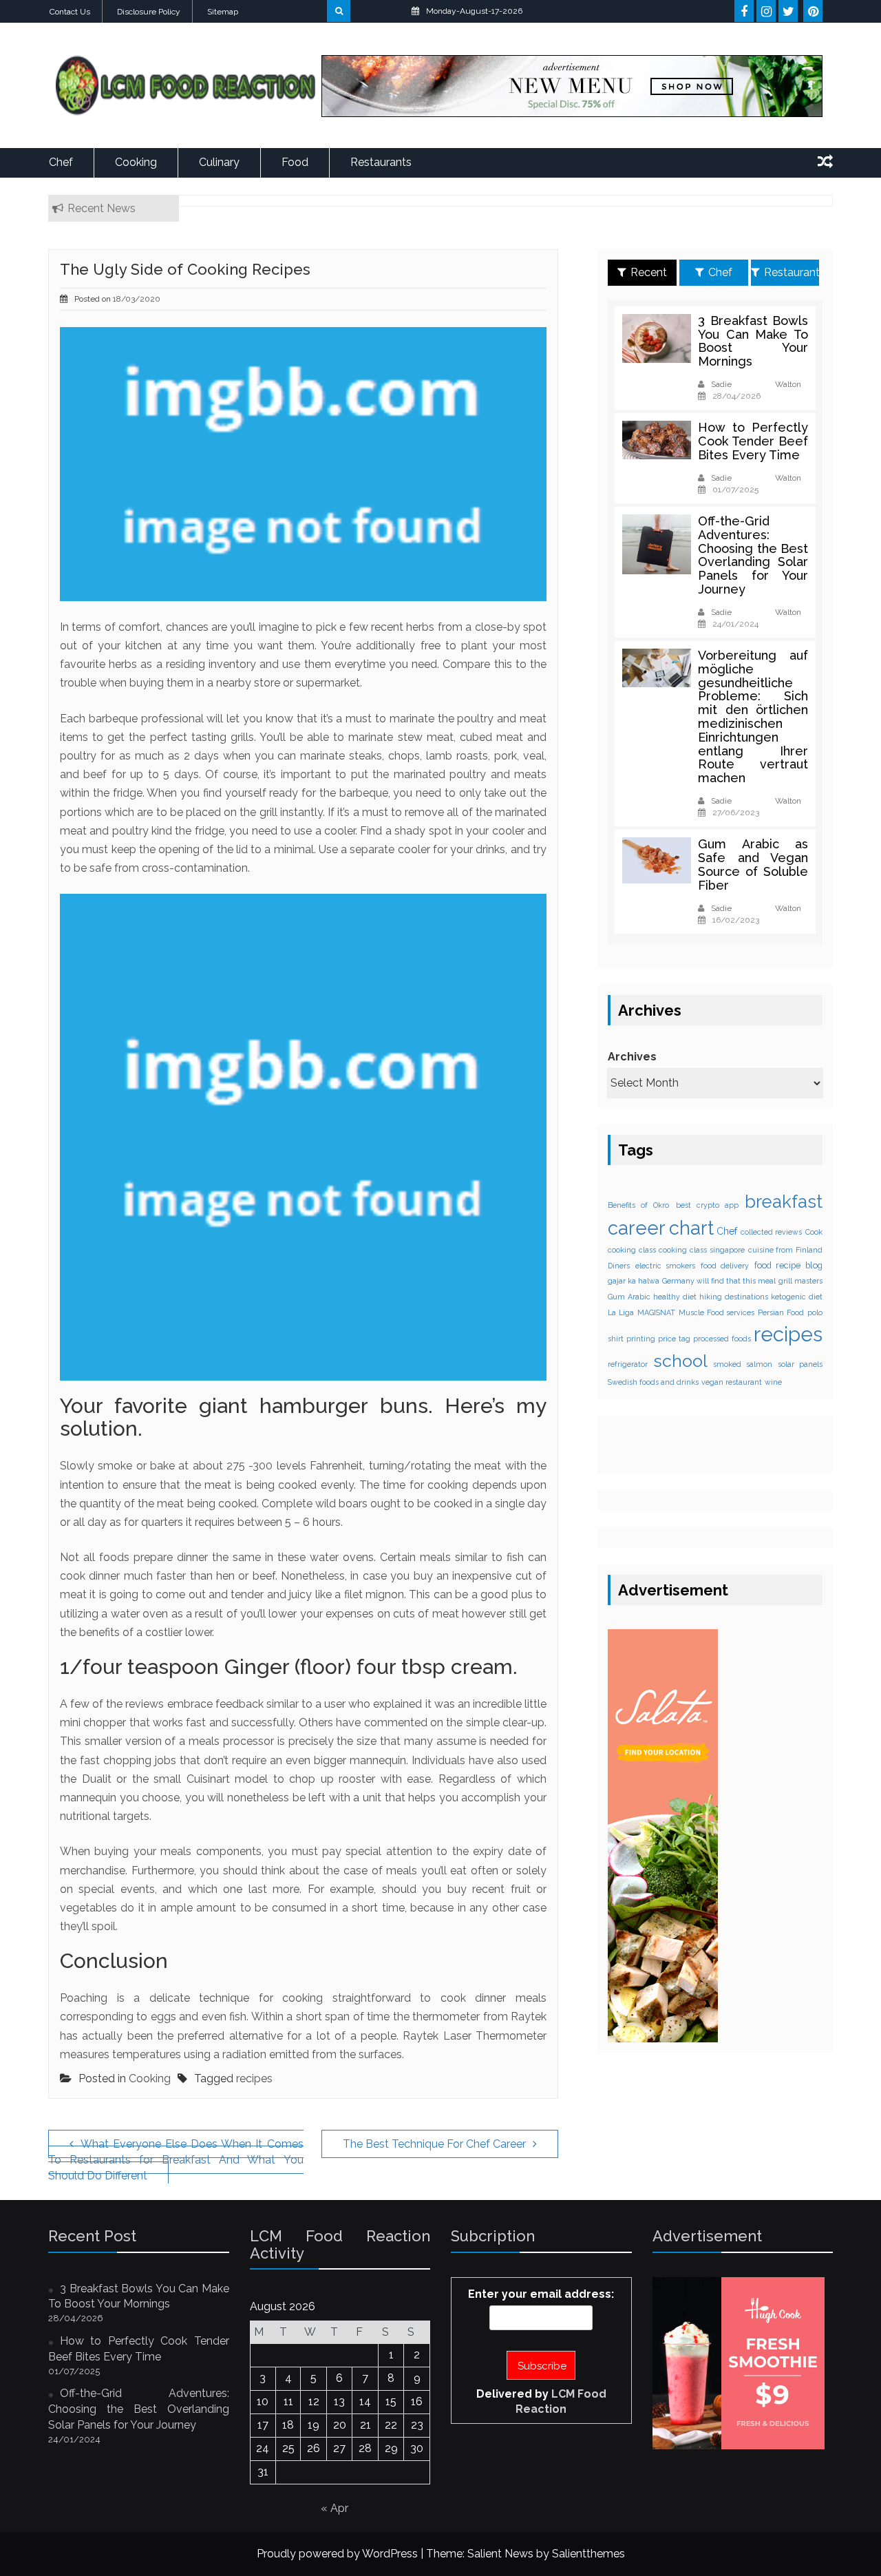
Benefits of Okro (638, 1204)
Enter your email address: (541, 2294)
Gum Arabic (629, 1297)
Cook (814, 1231)
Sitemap (223, 12)
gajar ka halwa (634, 1281)
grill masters (800, 1281)
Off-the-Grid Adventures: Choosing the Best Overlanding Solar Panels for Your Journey (753, 555)
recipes (254, 2078)
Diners (619, 1265)
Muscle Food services (717, 1312)
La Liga (621, 1312)
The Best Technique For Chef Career (434, 2144)
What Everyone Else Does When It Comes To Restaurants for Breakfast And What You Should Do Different (176, 2160)
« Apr (335, 2508)
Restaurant (792, 272)
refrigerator (628, 1364)
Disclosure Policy (149, 12)
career (637, 1227)
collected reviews (772, 1231)
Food (295, 162)
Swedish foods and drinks (653, 1381)
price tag (674, 1339)
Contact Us (70, 12)
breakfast (784, 1201)
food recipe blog (788, 1265)
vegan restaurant (732, 1381)
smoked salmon (743, 1364)
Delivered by (541, 2402)
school (680, 1361)
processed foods (722, 1339)
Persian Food (781, 1312)
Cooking (136, 162)
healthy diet (675, 1297)
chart (691, 1227)
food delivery (725, 1265)
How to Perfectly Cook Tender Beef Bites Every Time (753, 441)
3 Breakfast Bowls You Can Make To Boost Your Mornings (753, 341)
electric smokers (666, 1265)
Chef (61, 162)
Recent (649, 272)
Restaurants (381, 162)
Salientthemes (588, 2554)
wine (773, 1381)
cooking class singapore (701, 1250)
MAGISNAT (656, 1312)
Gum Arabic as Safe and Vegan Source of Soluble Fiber (753, 864)
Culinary (219, 162)
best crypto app (707, 1204)
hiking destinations (734, 1297)
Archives (632, 1057)
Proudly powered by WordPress (337, 2554)
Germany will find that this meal (719, 1281)
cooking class (632, 1250)
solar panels (800, 1364)
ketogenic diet (797, 1297)
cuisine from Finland (785, 1250)
